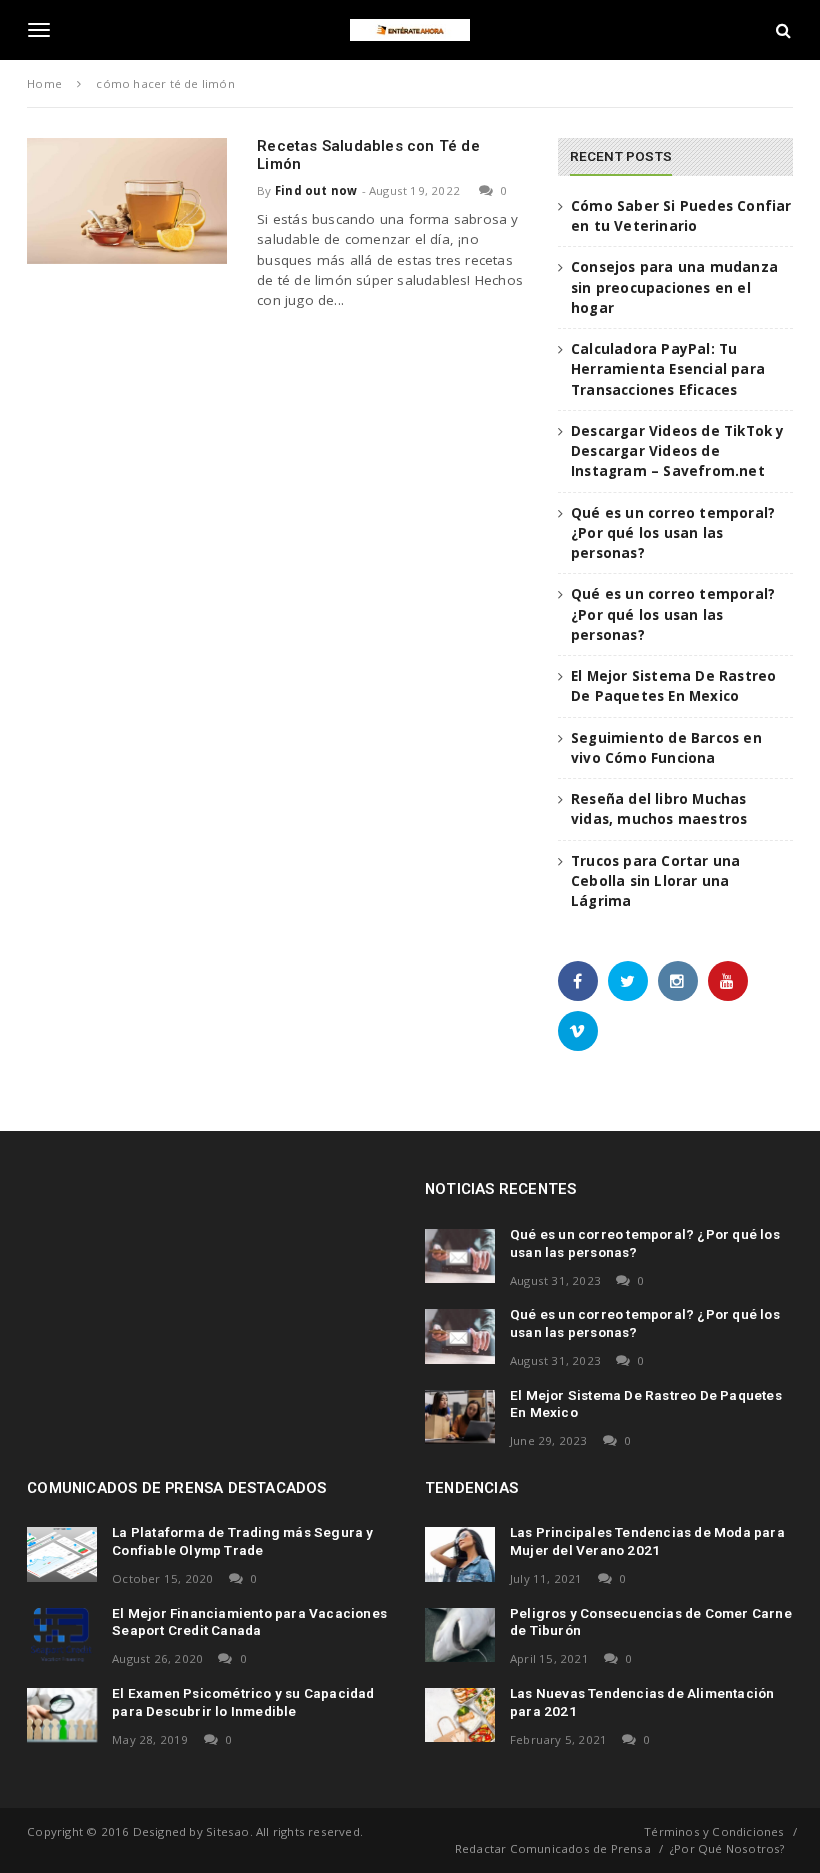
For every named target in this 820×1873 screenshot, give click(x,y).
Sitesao (227, 1831)
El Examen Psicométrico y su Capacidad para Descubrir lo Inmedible (243, 1702)
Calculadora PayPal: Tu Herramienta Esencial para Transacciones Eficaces (668, 369)
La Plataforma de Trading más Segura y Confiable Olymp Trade (242, 1541)
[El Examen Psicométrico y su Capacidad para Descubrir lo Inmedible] (62, 1715)
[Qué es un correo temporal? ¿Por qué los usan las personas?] (460, 1256)
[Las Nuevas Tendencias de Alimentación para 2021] (460, 1715)
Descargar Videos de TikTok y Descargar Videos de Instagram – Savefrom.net (678, 451)
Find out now (316, 190)
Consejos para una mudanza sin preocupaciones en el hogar (674, 287)
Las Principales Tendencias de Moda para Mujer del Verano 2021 (647, 1541)
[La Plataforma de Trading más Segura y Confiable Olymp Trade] (62, 1554)
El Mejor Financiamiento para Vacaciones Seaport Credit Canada (249, 1622)
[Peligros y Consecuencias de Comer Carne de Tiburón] (460, 1635)
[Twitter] (628, 981)
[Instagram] (678, 981)
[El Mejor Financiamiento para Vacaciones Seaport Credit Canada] (62, 1635)
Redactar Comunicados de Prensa (553, 1848)
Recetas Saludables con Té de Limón (368, 155)
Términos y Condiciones (714, 1831)
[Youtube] (728, 981)
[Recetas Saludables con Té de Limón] (127, 200)
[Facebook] (578, 981)
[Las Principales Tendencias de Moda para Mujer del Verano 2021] (460, 1554)
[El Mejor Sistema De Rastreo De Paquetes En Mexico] (460, 1417)
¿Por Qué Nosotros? (727, 1848)
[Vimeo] (578, 1031)
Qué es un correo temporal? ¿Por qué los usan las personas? (673, 533)
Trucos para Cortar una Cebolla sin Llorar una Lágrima (655, 881)
